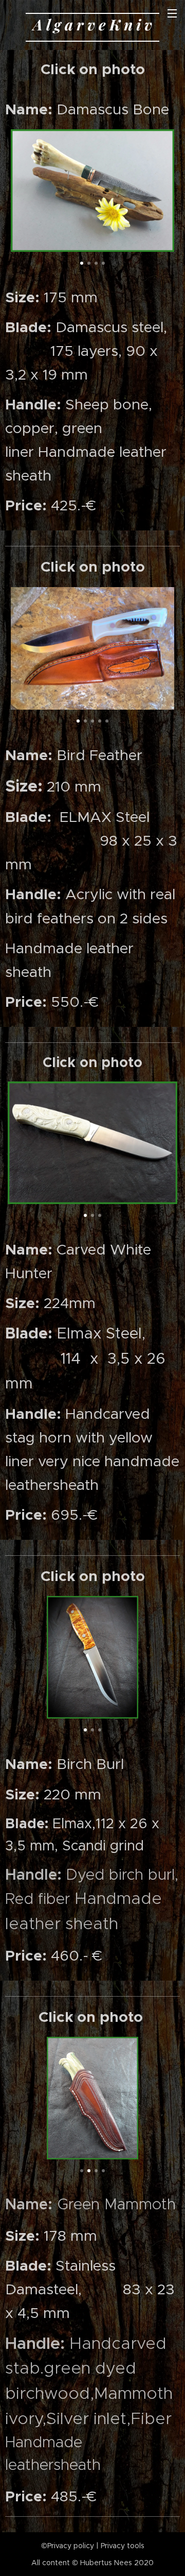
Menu (172, 13)
